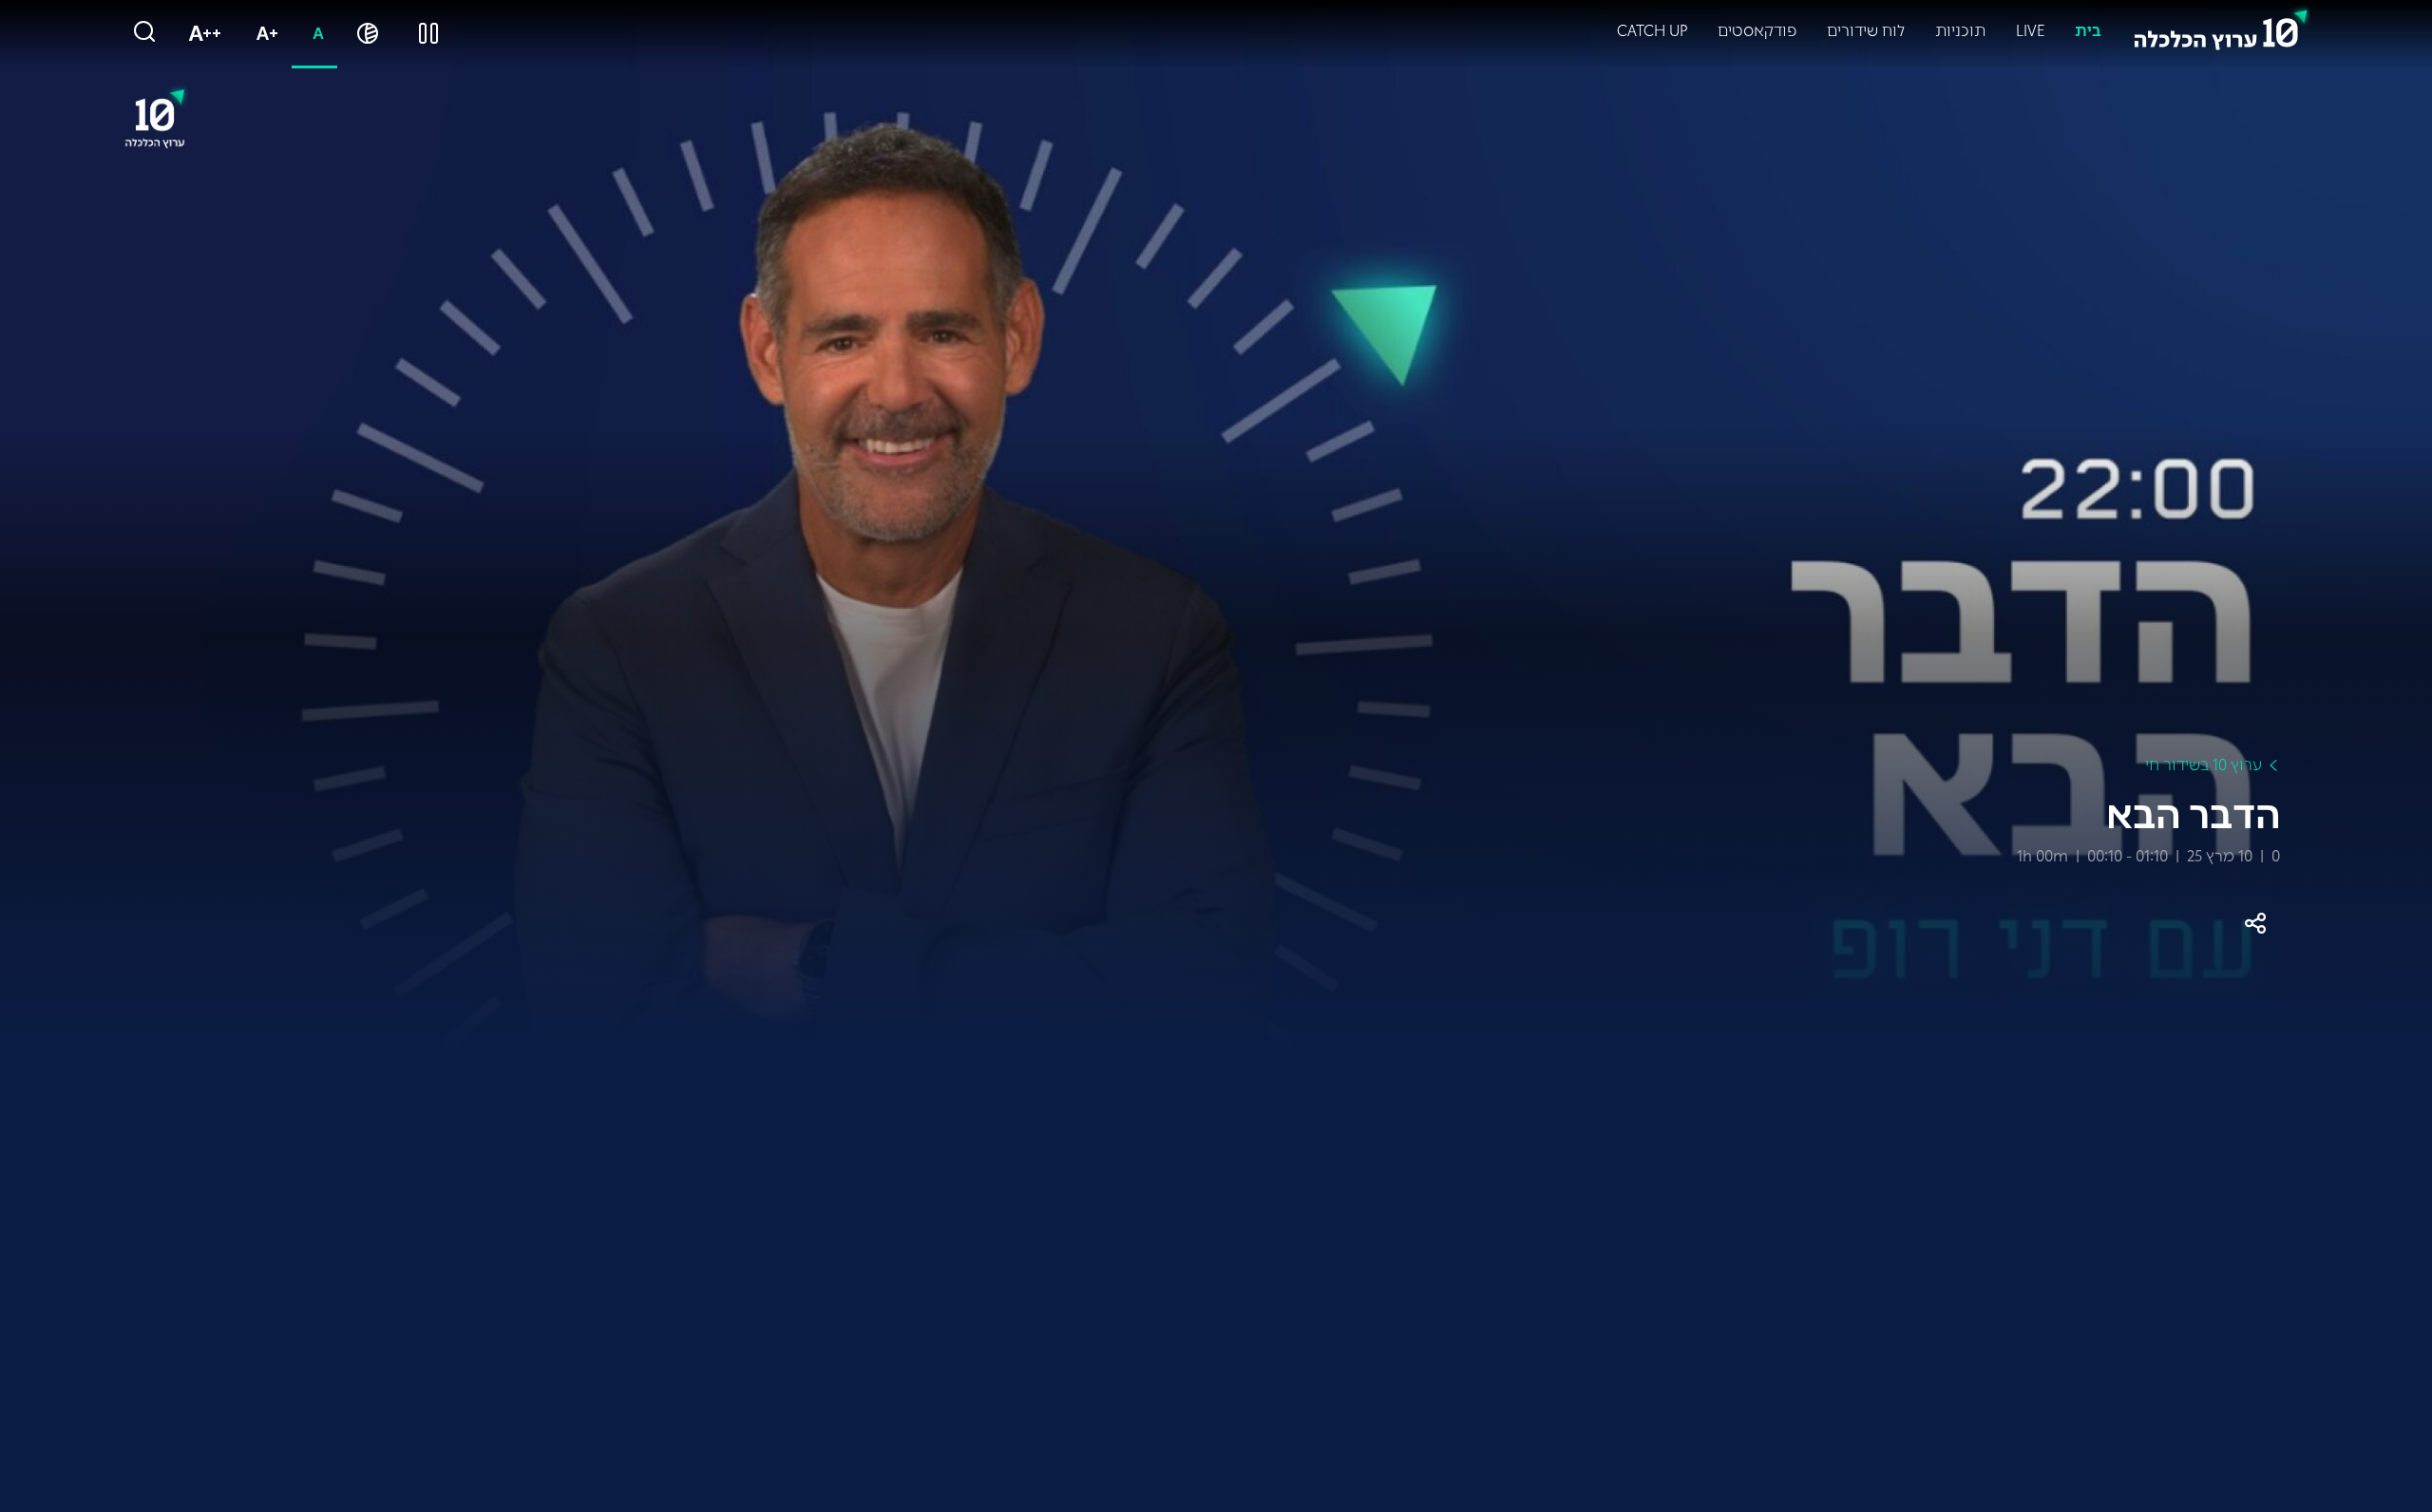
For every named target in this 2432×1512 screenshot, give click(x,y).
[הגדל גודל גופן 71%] (263, 34)
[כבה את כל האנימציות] (428, 34)
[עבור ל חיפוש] (144, 33)
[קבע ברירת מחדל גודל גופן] (314, 34)
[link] (2221, 26)
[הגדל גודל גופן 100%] (201, 34)
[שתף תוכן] (2255, 923)
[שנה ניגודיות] (368, 34)
